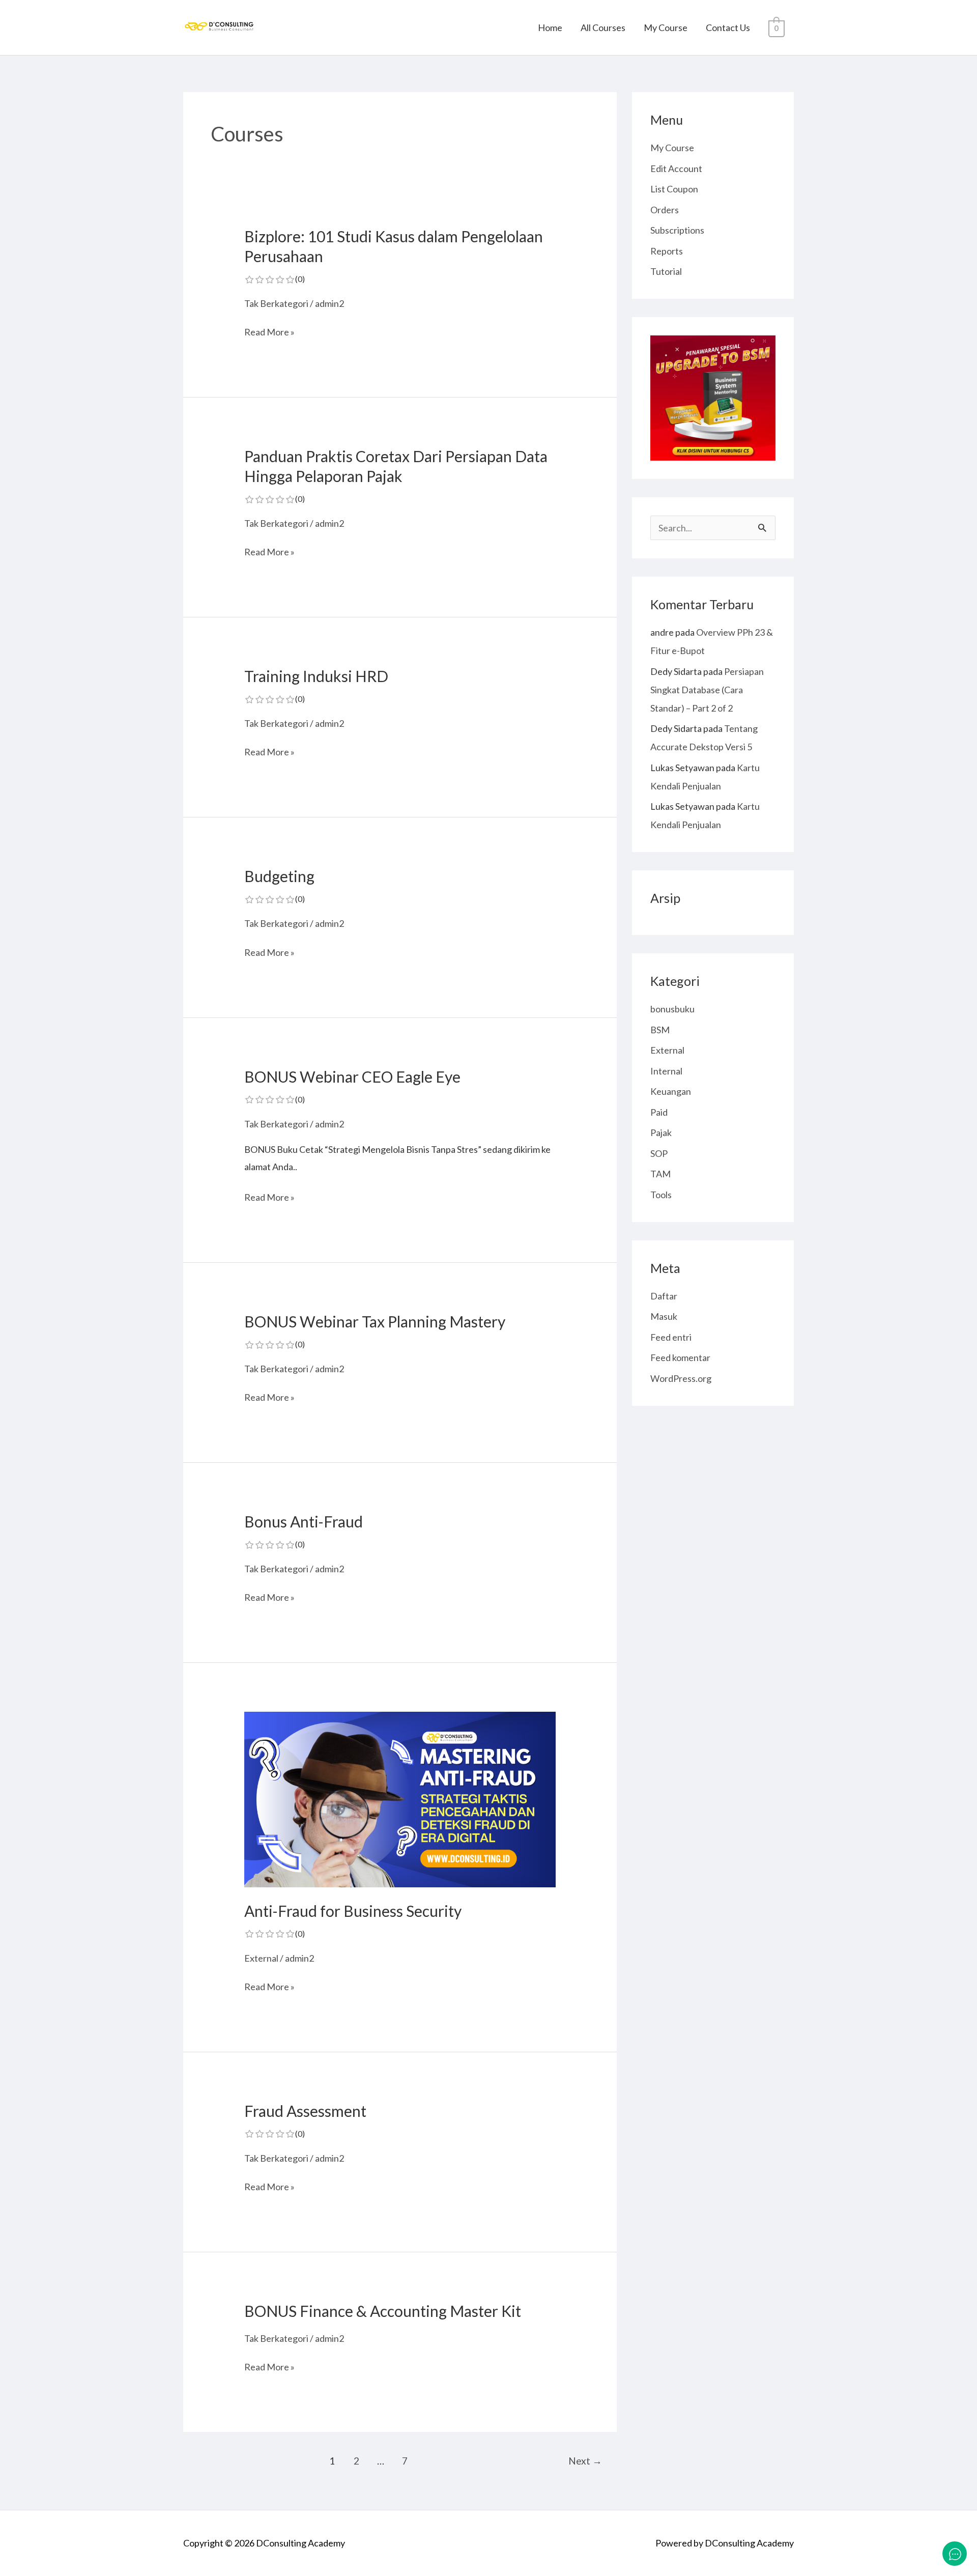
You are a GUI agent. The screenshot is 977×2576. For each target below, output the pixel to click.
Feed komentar (680, 1357)
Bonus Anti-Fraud (304, 1531)
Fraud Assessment (305, 2120)
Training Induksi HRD (316, 685)
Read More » (269, 332)
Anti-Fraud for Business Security (353, 1920)
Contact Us (728, 27)
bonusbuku (672, 1009)
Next (585, 2461)
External (261, 1958)
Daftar (664, 1296)
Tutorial (666, 271)
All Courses (603, 27)
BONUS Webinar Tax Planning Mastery (375, 1331)
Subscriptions (677, 230)
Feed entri (671, 1337)
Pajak (661, 1133)
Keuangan (671, 1091)
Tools (661, 1195)
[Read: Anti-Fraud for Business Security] (400, 1798)
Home (550, 27)
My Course (666, 27)
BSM (660, 1030)
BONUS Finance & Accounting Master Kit (383, 2311)
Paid (659, 1112)
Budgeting (279, 885)
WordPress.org (681, 1378)
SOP (659, 1153)
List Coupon (674, 189)
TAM (660, 1174)
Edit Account (676, 168)
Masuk (664, 1316)
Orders (665, 210)
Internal (666, 1071)
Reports (667, 251)
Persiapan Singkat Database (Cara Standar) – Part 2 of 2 (707, 690)
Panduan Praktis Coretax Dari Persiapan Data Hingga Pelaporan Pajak (396, 475)
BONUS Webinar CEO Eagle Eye (352, 1086)
